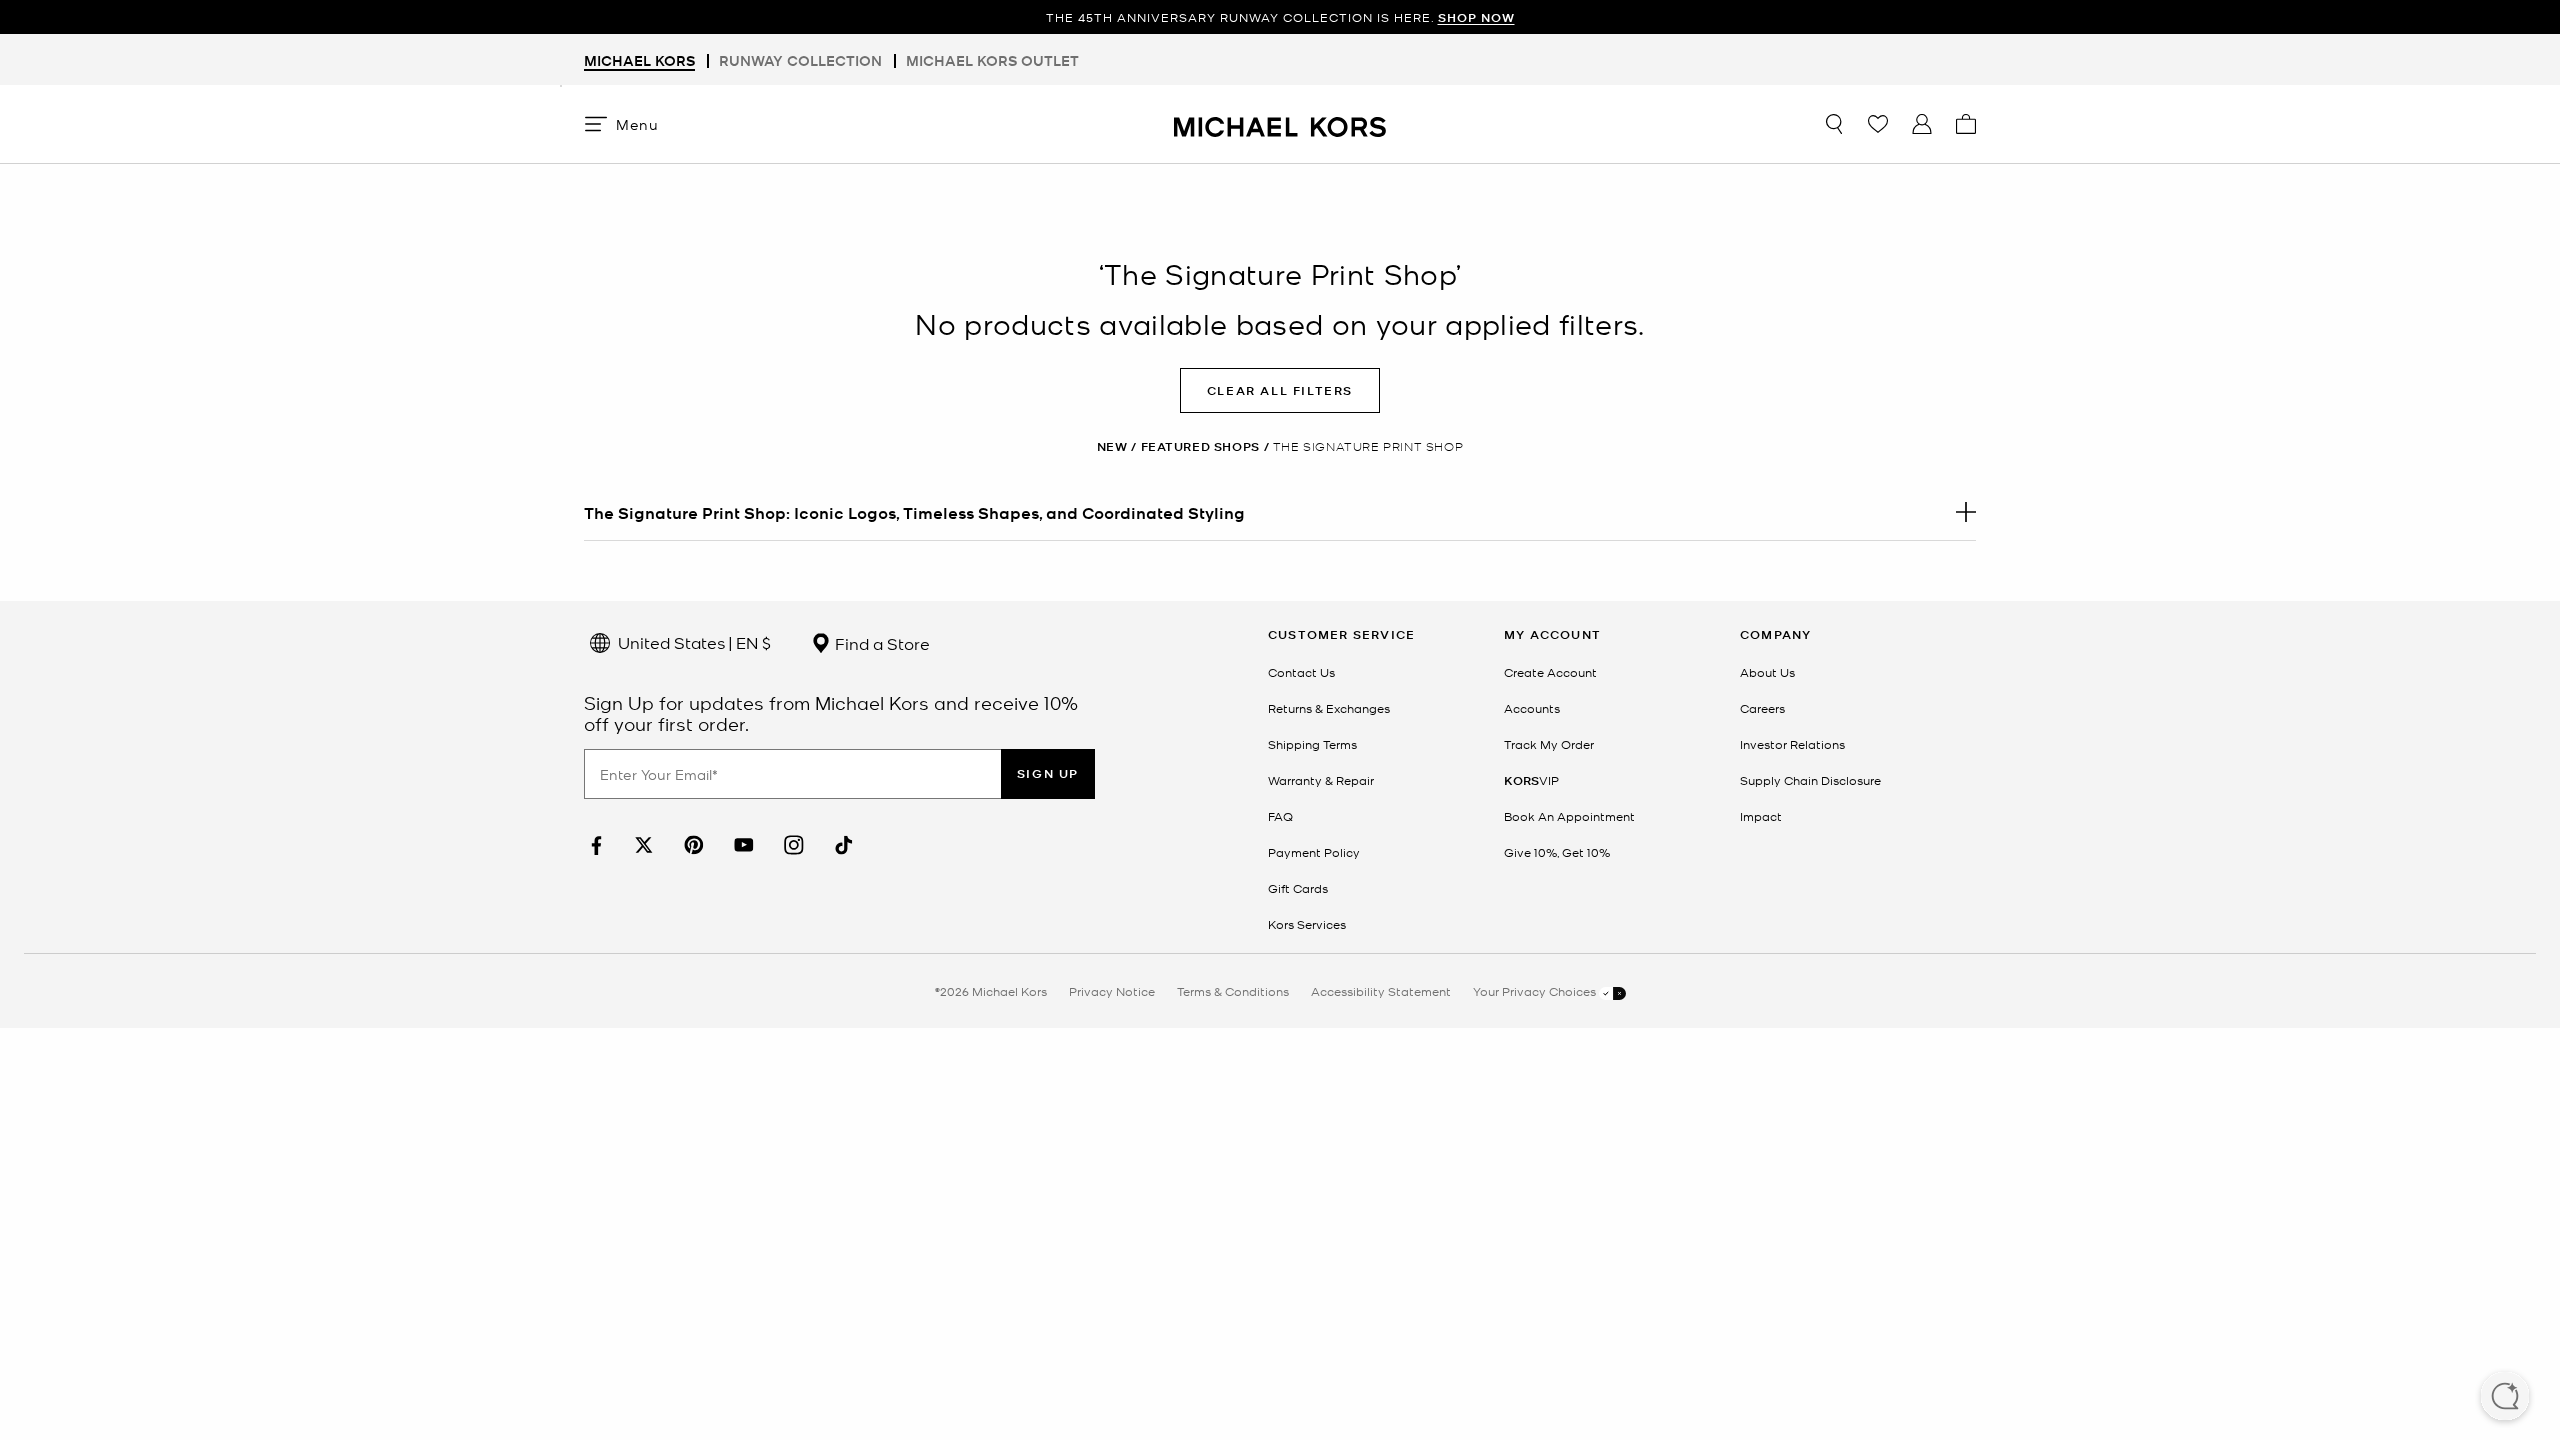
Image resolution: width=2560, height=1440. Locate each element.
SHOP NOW (1476, 17)
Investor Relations (1792, 744)
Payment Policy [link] (1314, 852)
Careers (1762, 708)
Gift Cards (1298, 888)
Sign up (1048, 773)
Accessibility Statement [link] (1381, 991)
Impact (1761, 816)
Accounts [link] (1532, 708)
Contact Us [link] (1301, 672)
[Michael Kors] (1280, 123)
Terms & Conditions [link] (1233, 991)
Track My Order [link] (1549, 744)
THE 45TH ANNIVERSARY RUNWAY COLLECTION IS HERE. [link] (1280, 17)
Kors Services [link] (1307, 924)
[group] (1280, 17)
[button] (2505, 1398)
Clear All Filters (1280, 390)
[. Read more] (1280, 512)
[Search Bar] (1834, 124)
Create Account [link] (1550, 672)
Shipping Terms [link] (1312, 744)
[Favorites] (1878, 124)
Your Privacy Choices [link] (1536, 991)
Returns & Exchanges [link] (1329, 708)
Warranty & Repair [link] (1321, 780)
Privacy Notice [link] (1112, 991)
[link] (594, 845)
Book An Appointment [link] (1569, 816)
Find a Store (880, 643)
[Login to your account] (1922, 124)
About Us (1767, 672)
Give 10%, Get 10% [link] (1557, 852)
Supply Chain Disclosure (1810, 780)
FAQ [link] (1280, 816)
